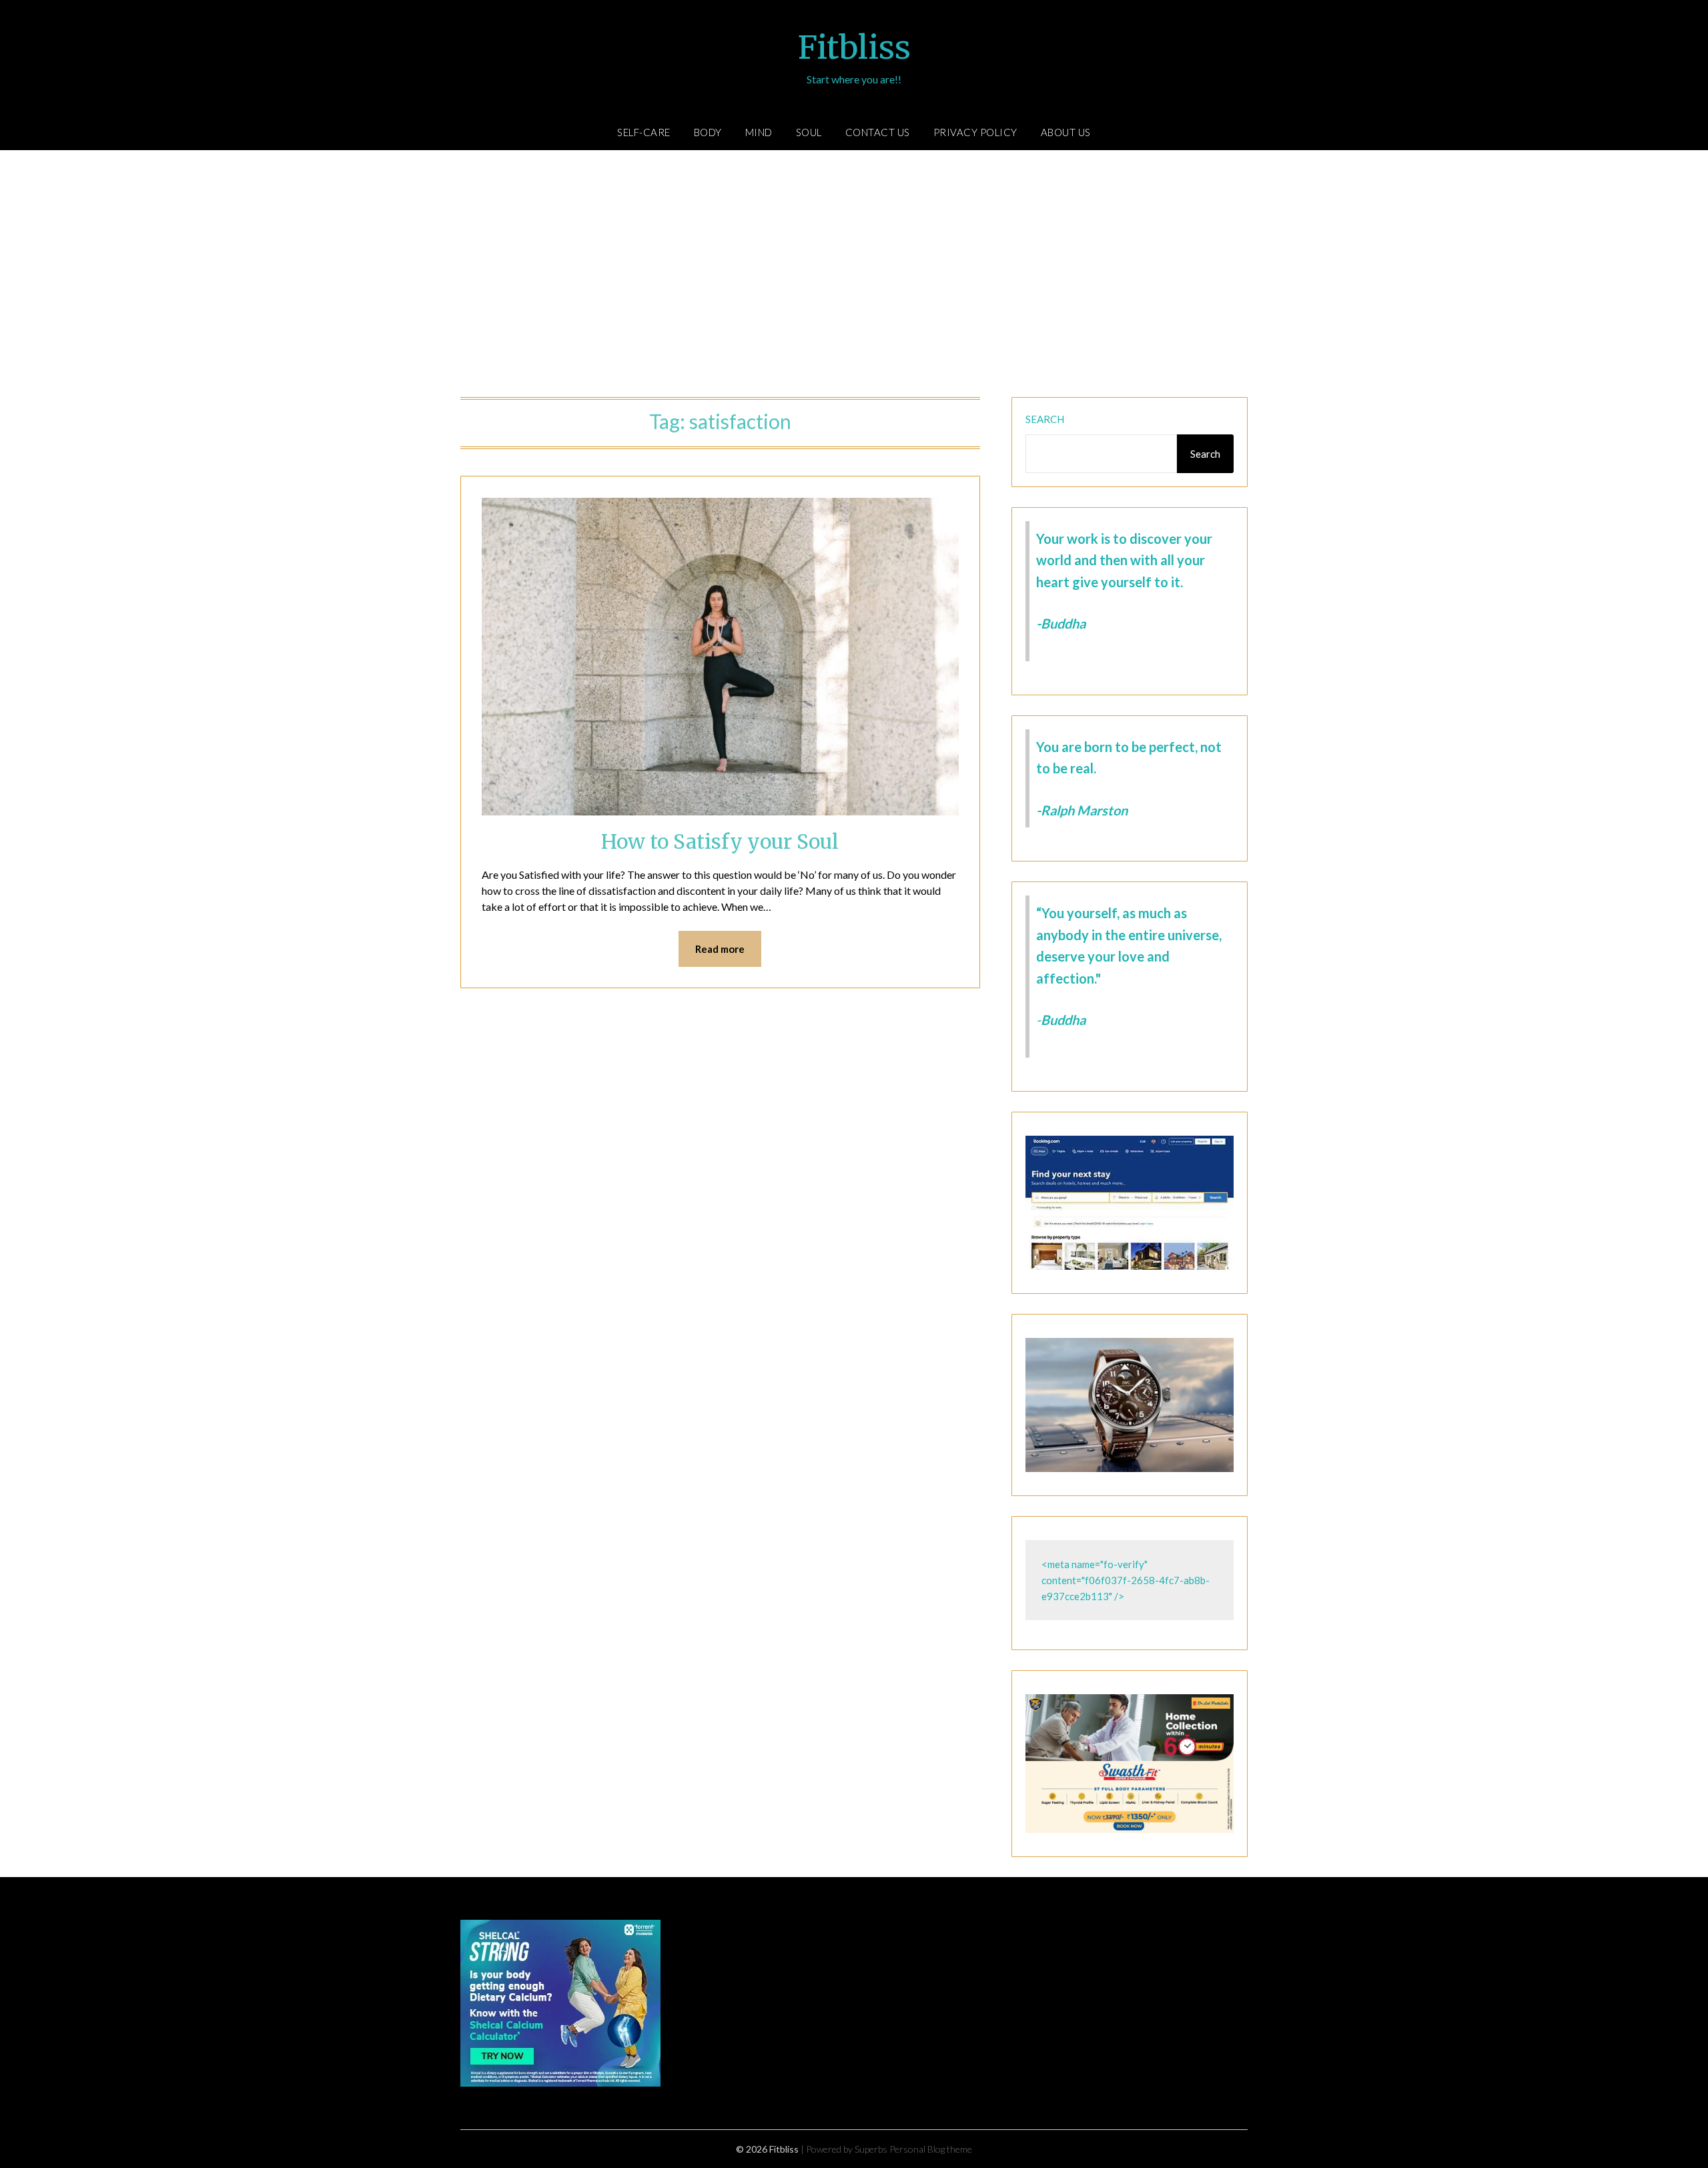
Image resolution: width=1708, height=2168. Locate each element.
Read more (720, 949)
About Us (1066, 132)
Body (708, 132)
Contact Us (878, 132)
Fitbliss (854, 47)
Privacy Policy (975, 132)
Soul (809, 132)
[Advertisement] (854, 277)
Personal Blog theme (931, 2149)
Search (1045, 419)
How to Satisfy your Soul (720, 841)
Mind (759, 132)
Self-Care (644, 132)
